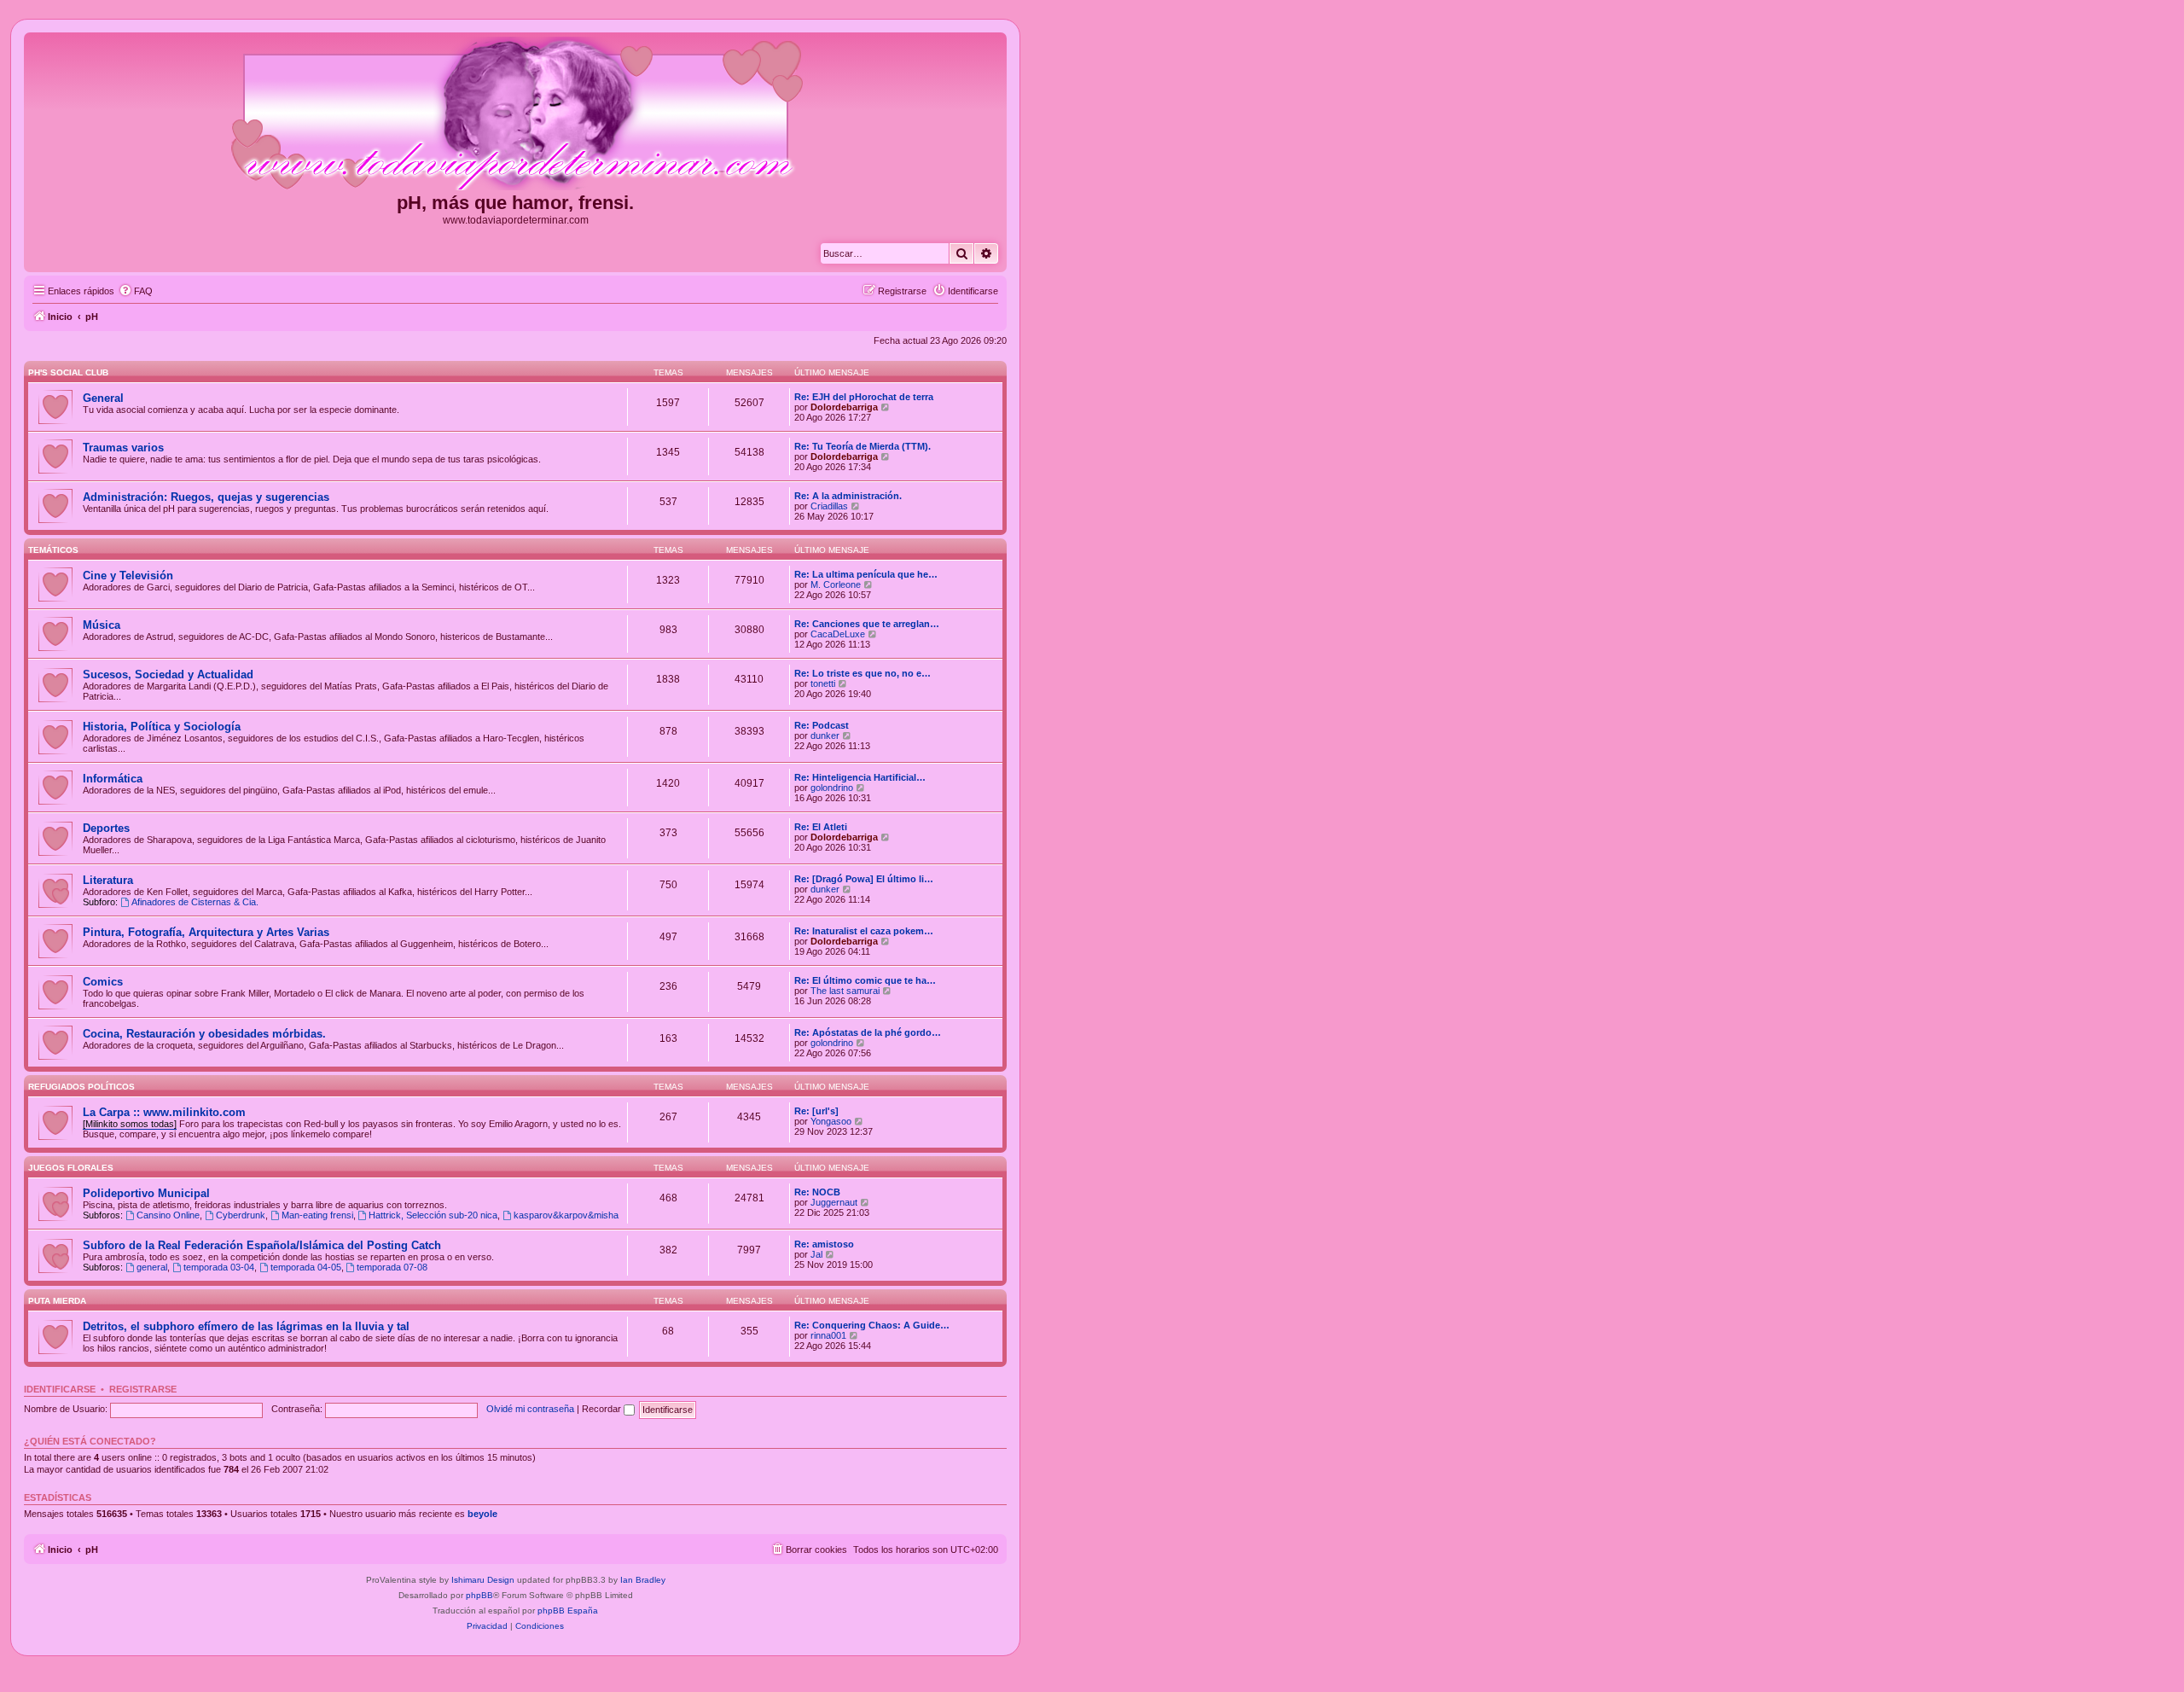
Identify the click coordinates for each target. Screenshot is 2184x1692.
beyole (482, 1514)
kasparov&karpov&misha (566, 1215)
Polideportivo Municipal (146, 1193)
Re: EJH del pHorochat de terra (864, 397)
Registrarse (143, 1389)
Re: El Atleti (821, 827)
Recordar (603, 1409)
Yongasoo (831, 1121)
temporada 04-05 (306, 1267)
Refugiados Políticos (81, 1087)
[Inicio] (515, 114)
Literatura (108, 880)
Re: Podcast (822, 725)
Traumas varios (123, 448)
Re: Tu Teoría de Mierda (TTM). (863, 446)
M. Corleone (836, 584)
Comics (103, 982)
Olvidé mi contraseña (530, 1409)
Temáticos (53, 550)
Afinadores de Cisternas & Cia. (195, 902)
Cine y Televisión (128, 576)
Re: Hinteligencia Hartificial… (860, 777)
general (152, 1267)
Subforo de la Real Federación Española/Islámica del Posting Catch (262, 1245)
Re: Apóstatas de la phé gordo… (868, 1032)
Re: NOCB (817, 1192)
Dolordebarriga (844, 407)
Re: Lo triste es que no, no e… (863, 673)
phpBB (479, 1595)
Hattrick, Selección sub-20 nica (433, 1215)
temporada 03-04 (219, 1267)
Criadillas (829, 506)
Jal (816, 1254)
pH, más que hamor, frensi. (515, 203)
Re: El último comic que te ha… (865, 980)
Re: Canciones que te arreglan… (867, 624)
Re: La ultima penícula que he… (866, 574)
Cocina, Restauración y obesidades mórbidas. (204, 1034)
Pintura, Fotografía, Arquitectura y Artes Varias (206, 932)
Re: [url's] (816, 1111)
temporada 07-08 (392, 1267)
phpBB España (568, 1611)
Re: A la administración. (848, 496)
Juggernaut (834, 1202)
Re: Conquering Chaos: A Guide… (872, 1325)
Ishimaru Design (483, 1580)
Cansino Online (168, 1215)
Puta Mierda (57, 1301)
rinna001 (828, 1335)
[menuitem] (136, 291)
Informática (113, 779)
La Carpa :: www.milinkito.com (164, 1112)
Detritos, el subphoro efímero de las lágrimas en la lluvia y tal (246, 1326)
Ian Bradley (643, 1580)
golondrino (832, 788)
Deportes (106, 828)
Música (102, 625)
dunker (825, 736)
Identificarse (60, 1389)
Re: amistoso (824, 1244)
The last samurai (845, 991)
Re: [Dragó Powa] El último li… (864, 879)
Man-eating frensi (317, 1215)
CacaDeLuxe (838, 634)
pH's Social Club (68, 372)
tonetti (823, 683)
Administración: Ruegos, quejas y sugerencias (206, 497)
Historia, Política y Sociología (162, 727)
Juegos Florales (71, 1168)
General (103, 398)
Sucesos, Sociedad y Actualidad (168, 674)
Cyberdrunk (241, 1215)
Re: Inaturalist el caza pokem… (864, 931)
